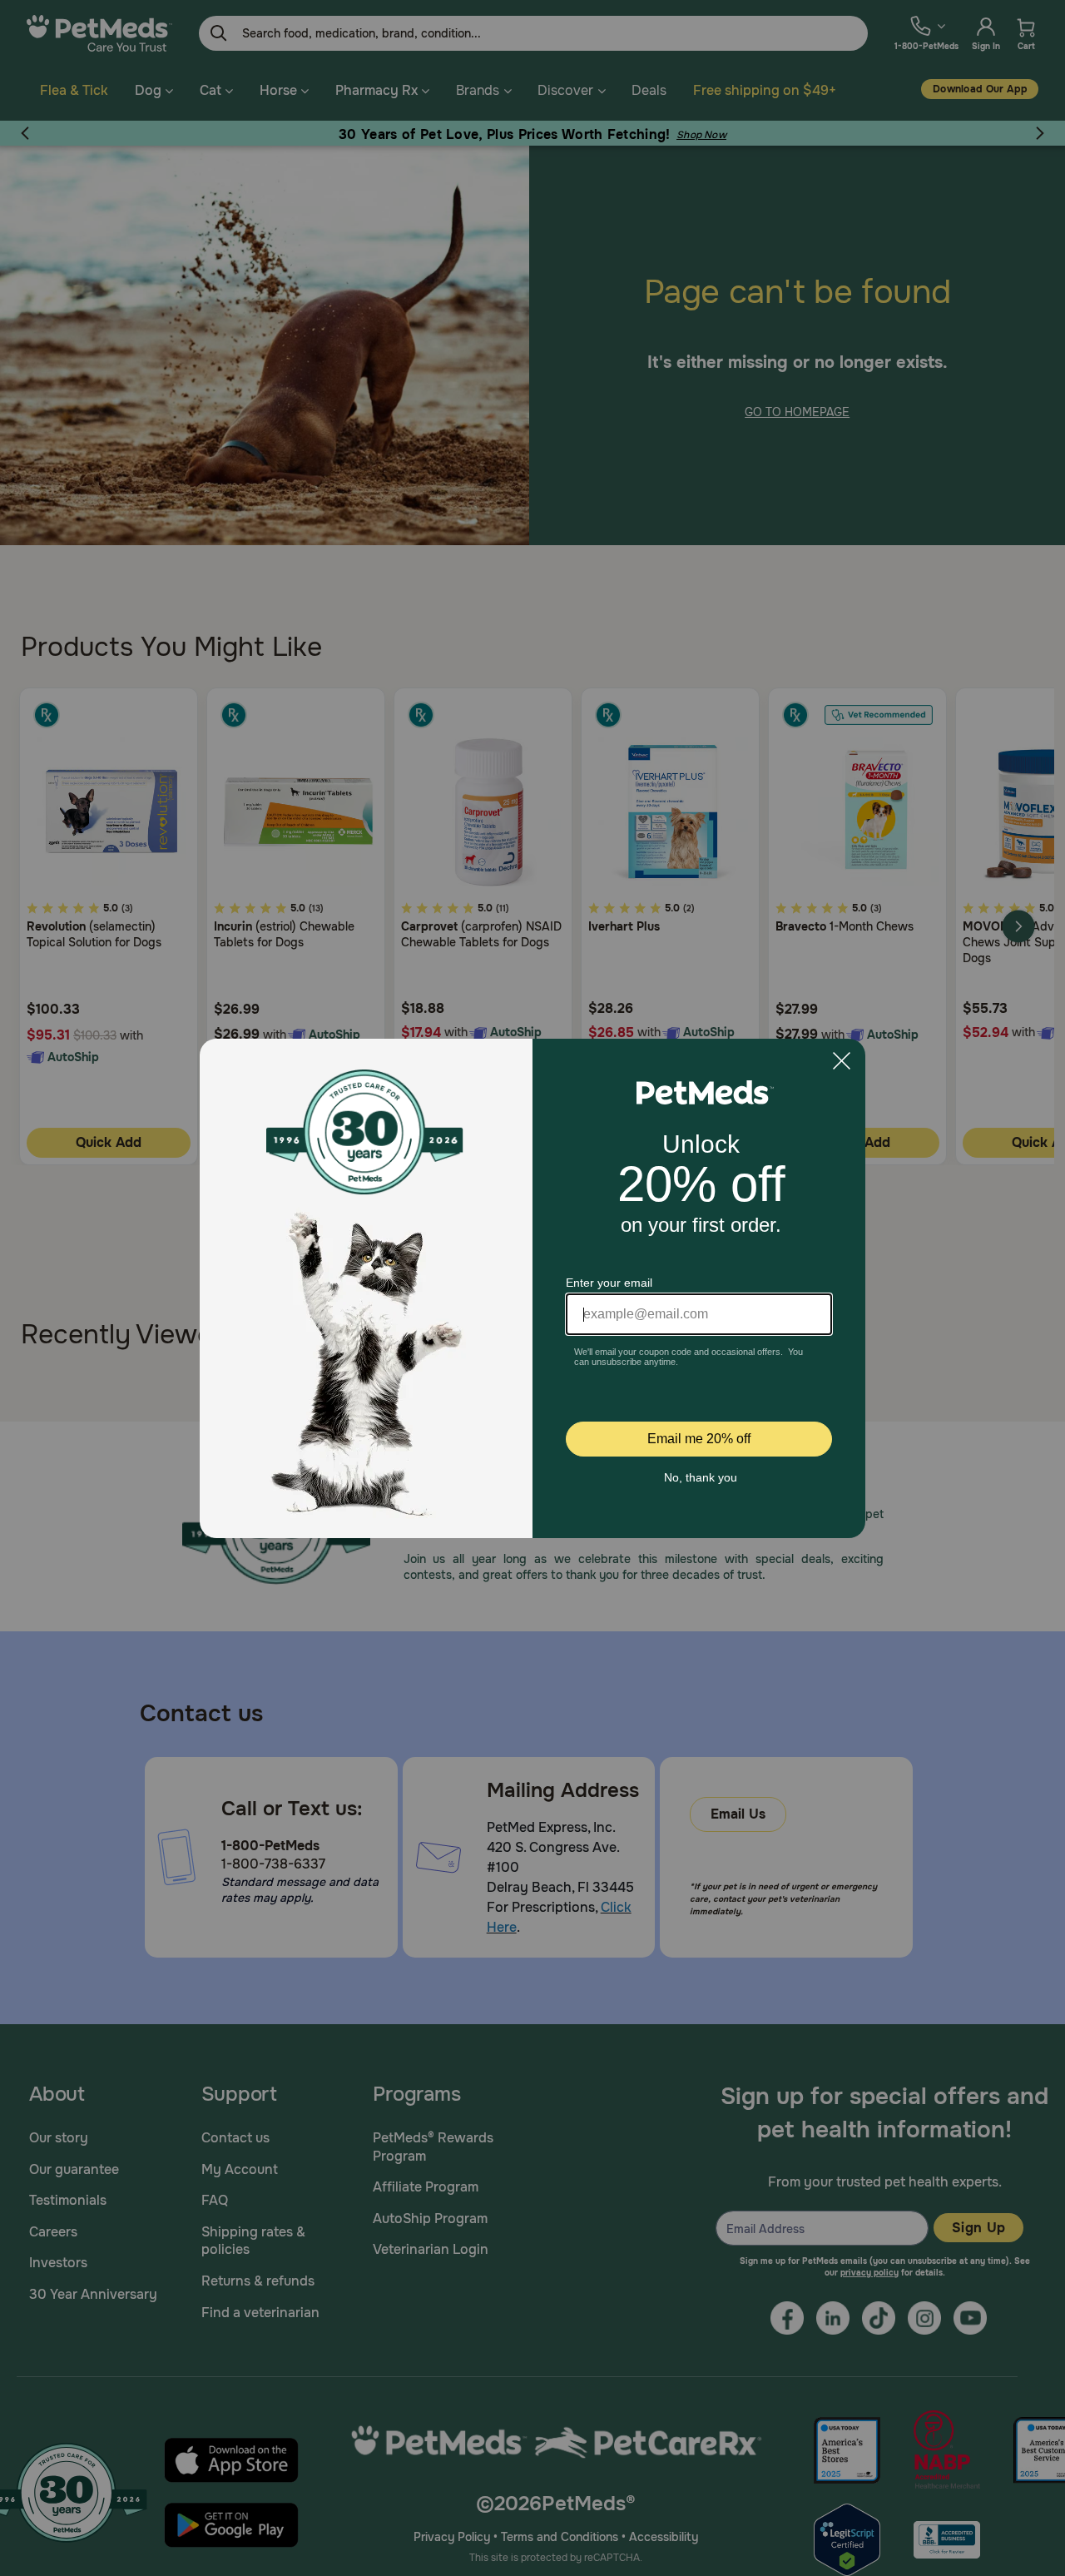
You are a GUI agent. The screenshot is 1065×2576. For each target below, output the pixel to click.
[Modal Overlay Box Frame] (532, 1288)
